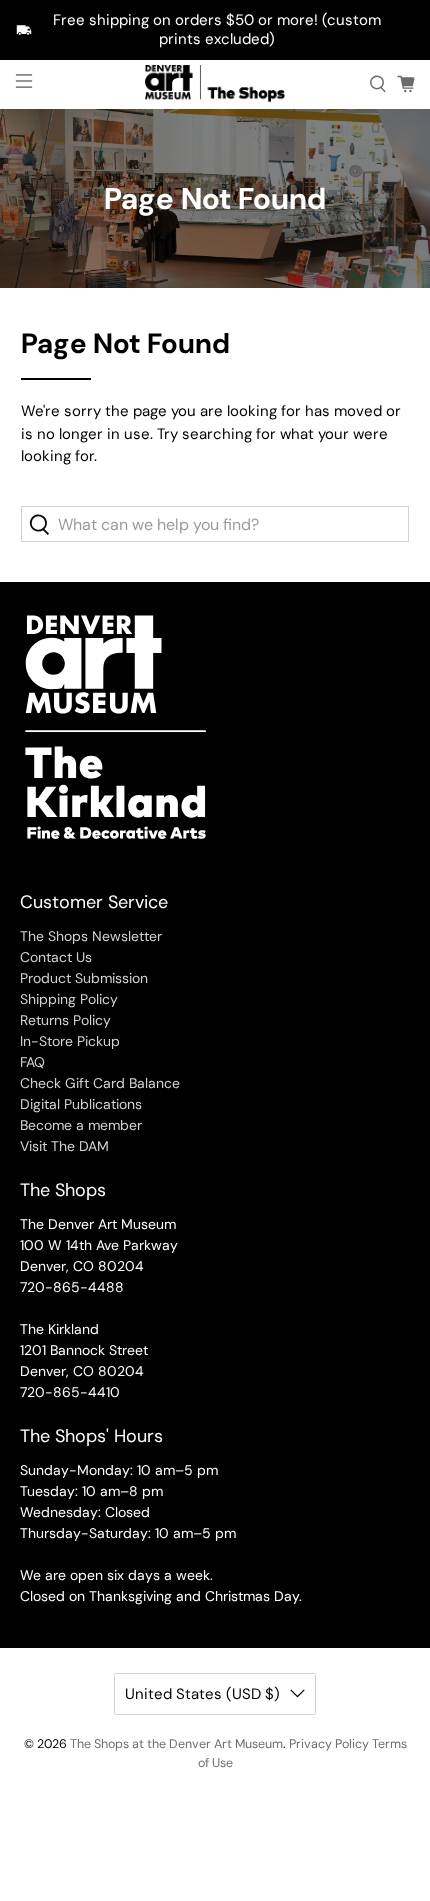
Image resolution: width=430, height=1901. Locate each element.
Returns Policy (65, 1020)
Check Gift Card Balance (100, 1083)
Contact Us (56, 957)
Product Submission (84, 978)
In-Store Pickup (70, 1041)
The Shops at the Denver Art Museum (176, 1744)
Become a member (81, 1125)
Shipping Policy (69, 999)
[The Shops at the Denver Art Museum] (215, 84)
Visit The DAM (64, 1146)
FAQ (32, 1062)
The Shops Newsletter (91, 936)
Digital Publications (81, 1104)
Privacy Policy (329, 1744)
